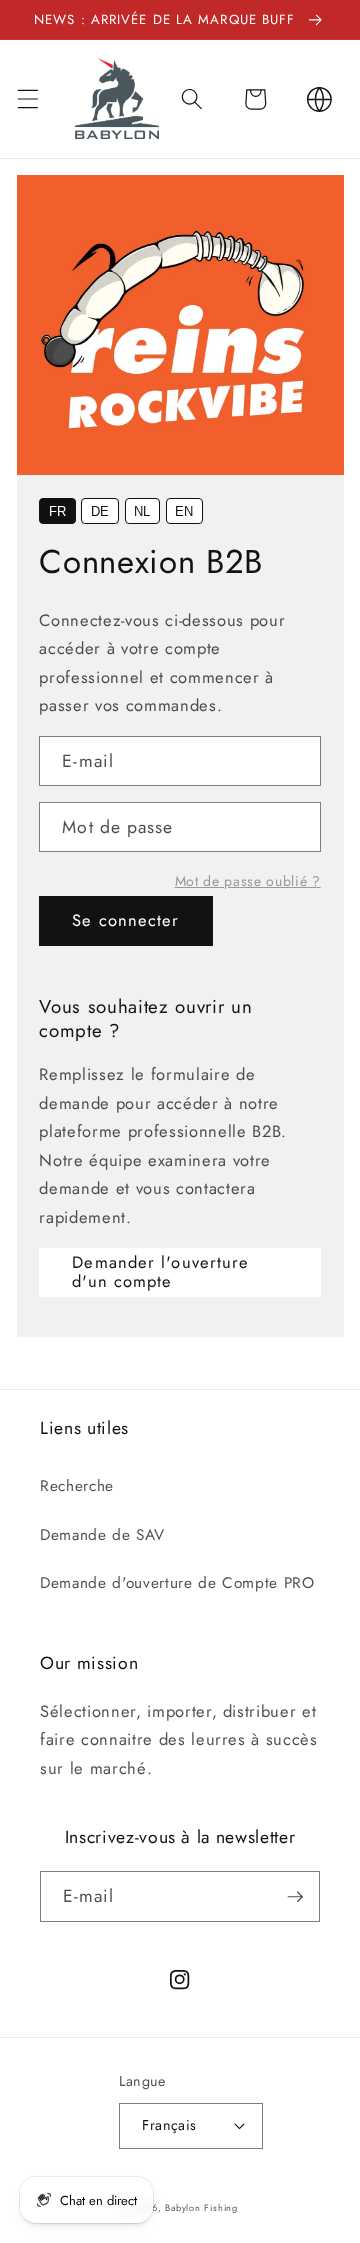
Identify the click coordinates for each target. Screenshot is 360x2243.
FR (57, 511)
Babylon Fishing (201, 2207)
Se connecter (125, 920)
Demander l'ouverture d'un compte (160, 1272)
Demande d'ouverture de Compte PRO (177, 1583)
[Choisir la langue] (319, 99)
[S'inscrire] (295, 1897)
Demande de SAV (102, 1535)
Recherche (77, 1486)
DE (100, 511)
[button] (27, 99)
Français (169, 2125)
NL (142, 511)
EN (184, 511)
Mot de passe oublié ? (248, 881)
